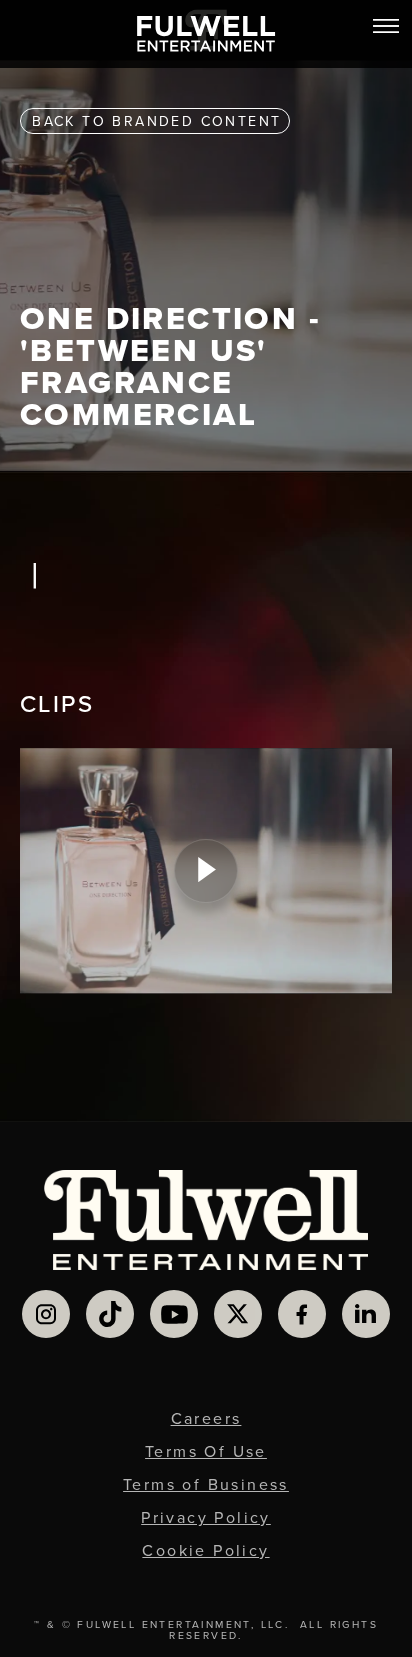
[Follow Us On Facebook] (302, 1314)
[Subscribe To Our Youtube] (174, 1314)
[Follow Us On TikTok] (110, 1314)
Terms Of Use (206, 1451)
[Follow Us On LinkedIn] (366, 1314)
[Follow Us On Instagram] (46, 1314)
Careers (206, 1418)
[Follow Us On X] (238, 1314)
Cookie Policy (205, 1550)
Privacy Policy (206, 1517)
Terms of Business (206, 1484)
